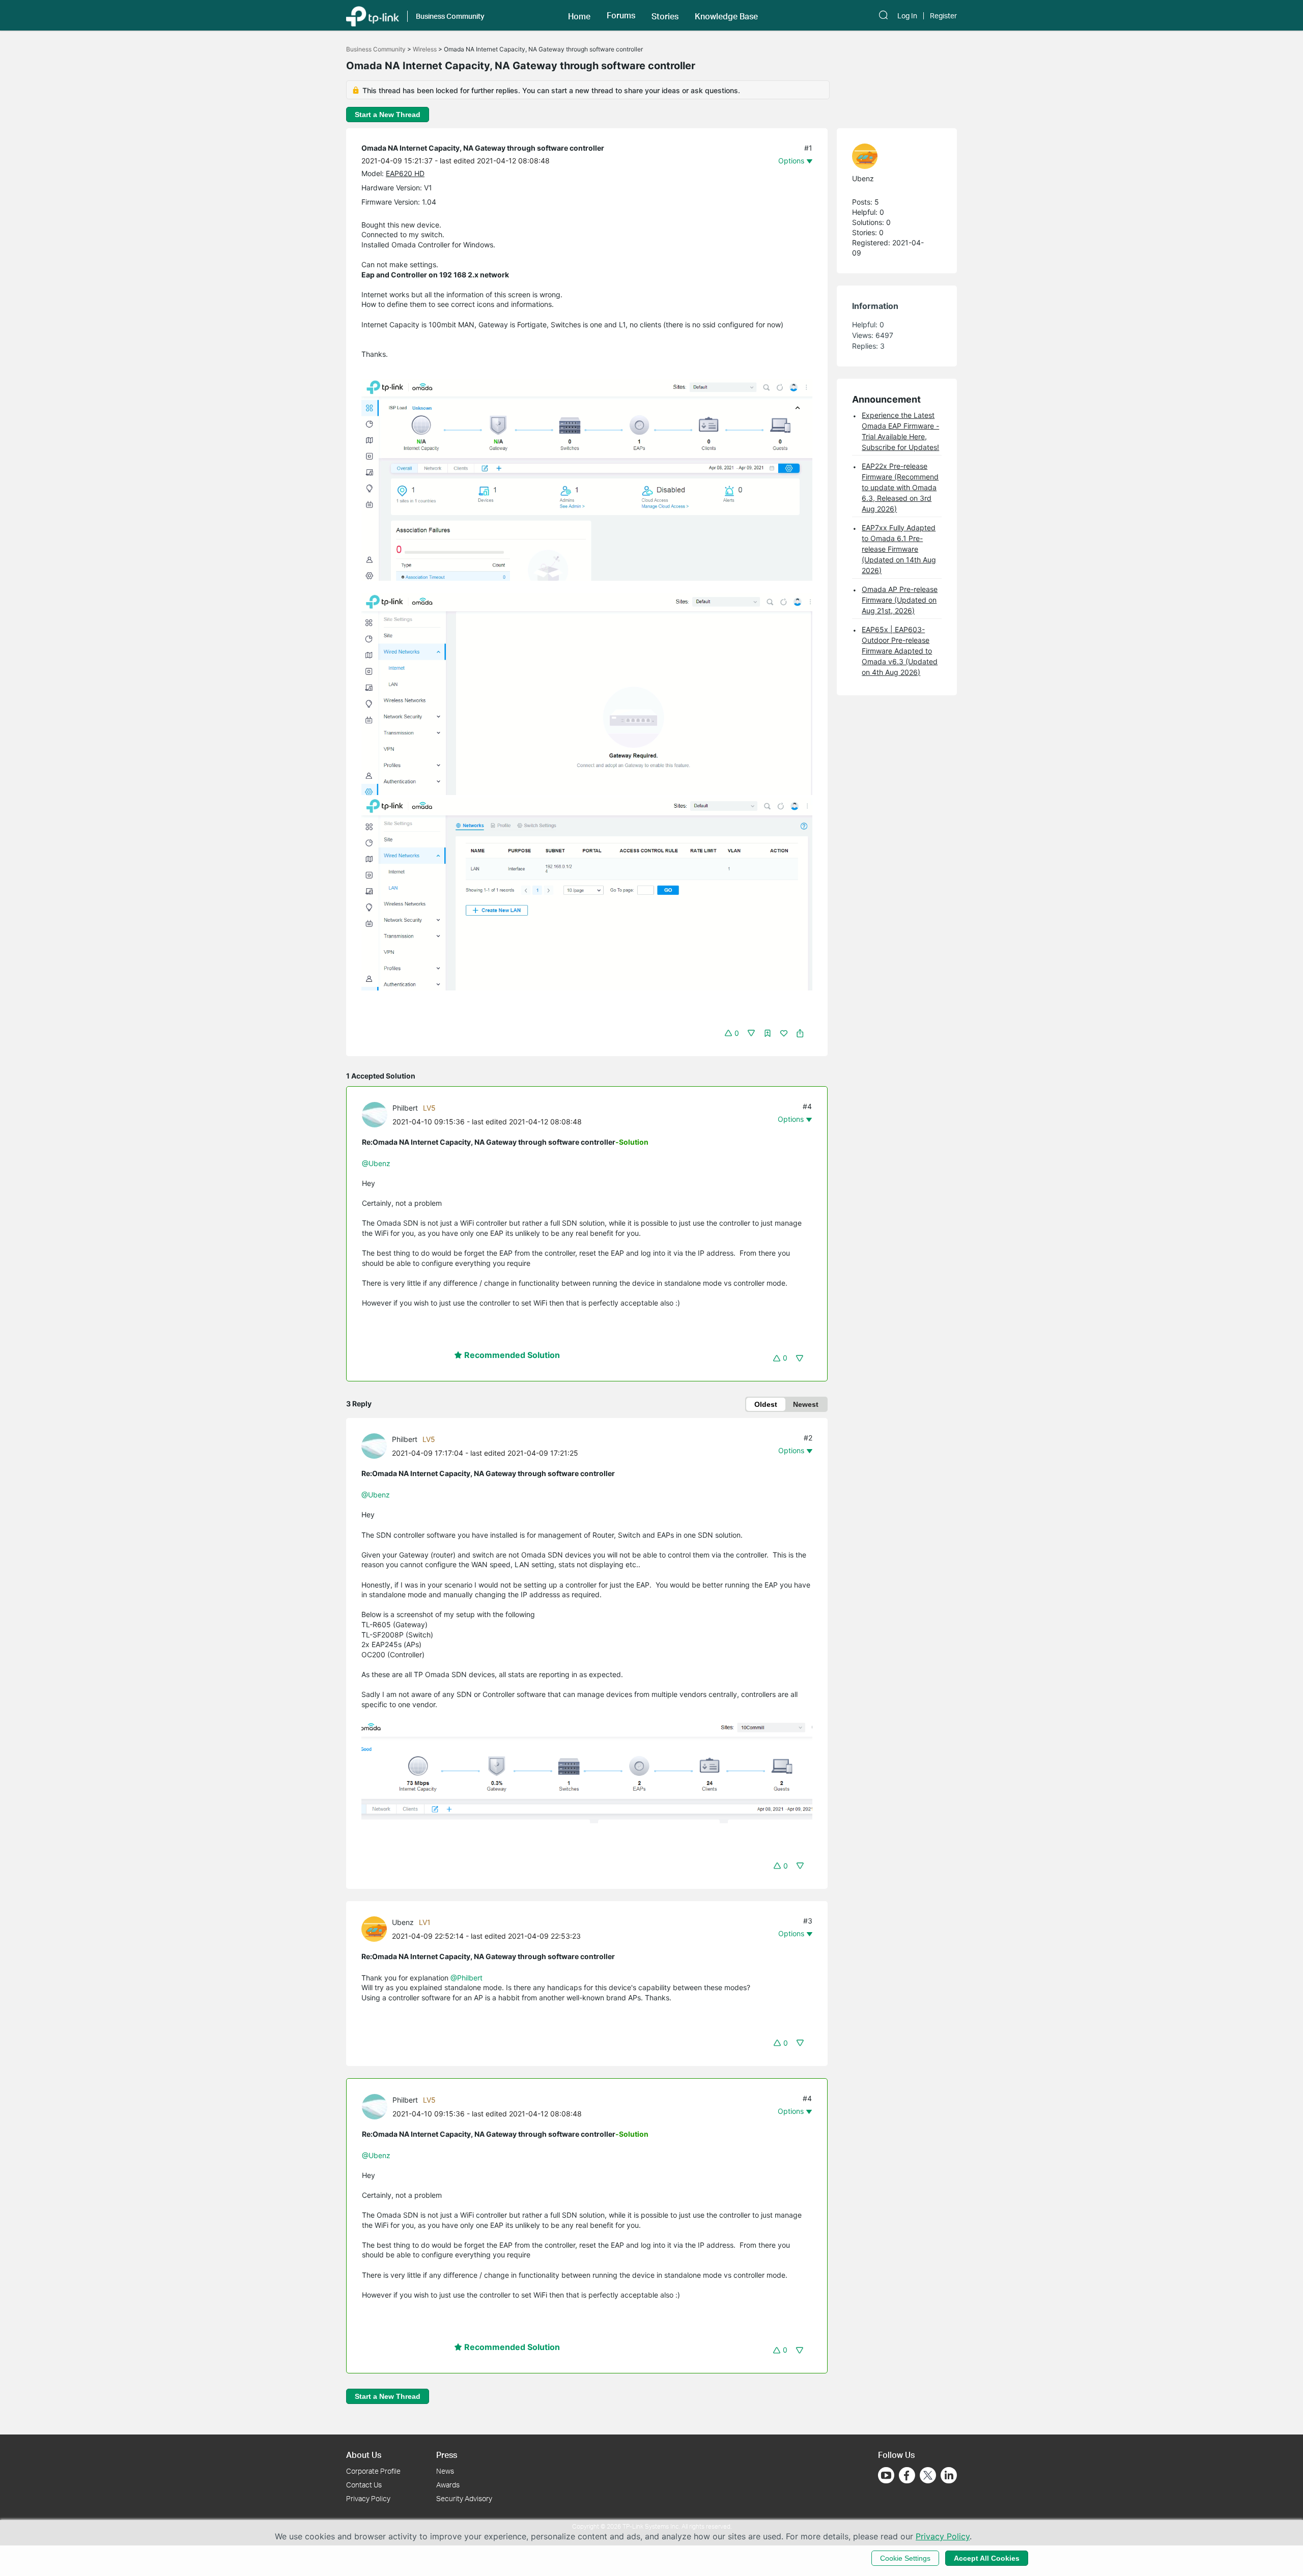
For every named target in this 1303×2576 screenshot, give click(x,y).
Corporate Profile (373, 2471)
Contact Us (364, 2485)
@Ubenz (376, 1163)
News (445, 2471)
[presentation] (375, 1115)
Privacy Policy (368, 2498)
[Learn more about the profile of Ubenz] (377, 1928)
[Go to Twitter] (928, 2476)
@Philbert (466, 1978)
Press (447, 2455)
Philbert (405, 1108)
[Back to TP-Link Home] (373, 15)
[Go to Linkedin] (949, 2475)
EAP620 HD (405, 173)
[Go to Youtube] (886, 2475)
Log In (907, 16)
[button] (579, 15)
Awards (448, 2485)
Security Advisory (464, 2498)
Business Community (376, 49)
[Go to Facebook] (907, 2475)
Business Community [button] (450, 16)
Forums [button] (621, 15)
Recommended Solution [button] (511, 1355)
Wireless (425, 49)
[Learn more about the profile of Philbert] (377, 1114)
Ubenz (403, 1922)
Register (943, 16)
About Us (364, 2455)
